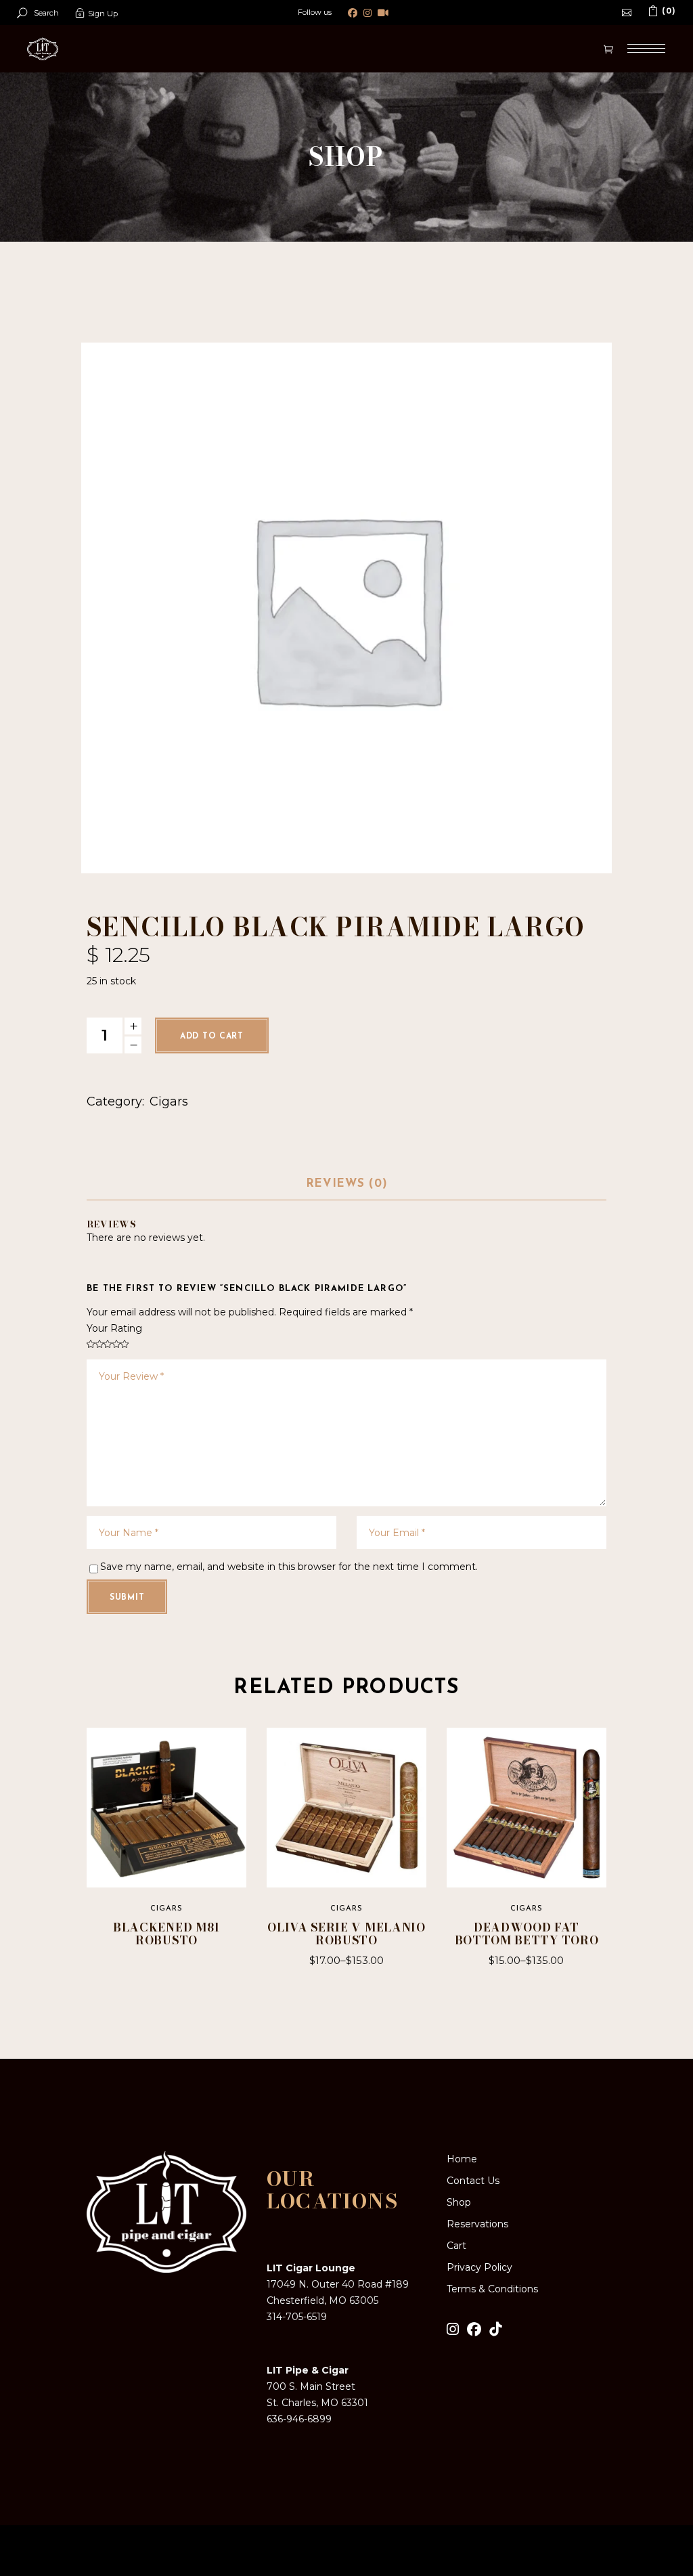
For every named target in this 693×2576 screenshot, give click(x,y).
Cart (456, 2246)
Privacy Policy (479, 2267)
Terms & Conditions (492, 2289)
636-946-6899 (299, 2419)
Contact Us (473, 2181)
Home (462, 2159)
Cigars (169, 1101)
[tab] (346, 1185)
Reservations (477, 2224)
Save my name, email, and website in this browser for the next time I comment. (289, 1567)
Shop (459, 2202)
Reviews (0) (346, 1184)
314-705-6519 (297, 2317)
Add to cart (212, 1036)
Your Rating (114, 1328)
